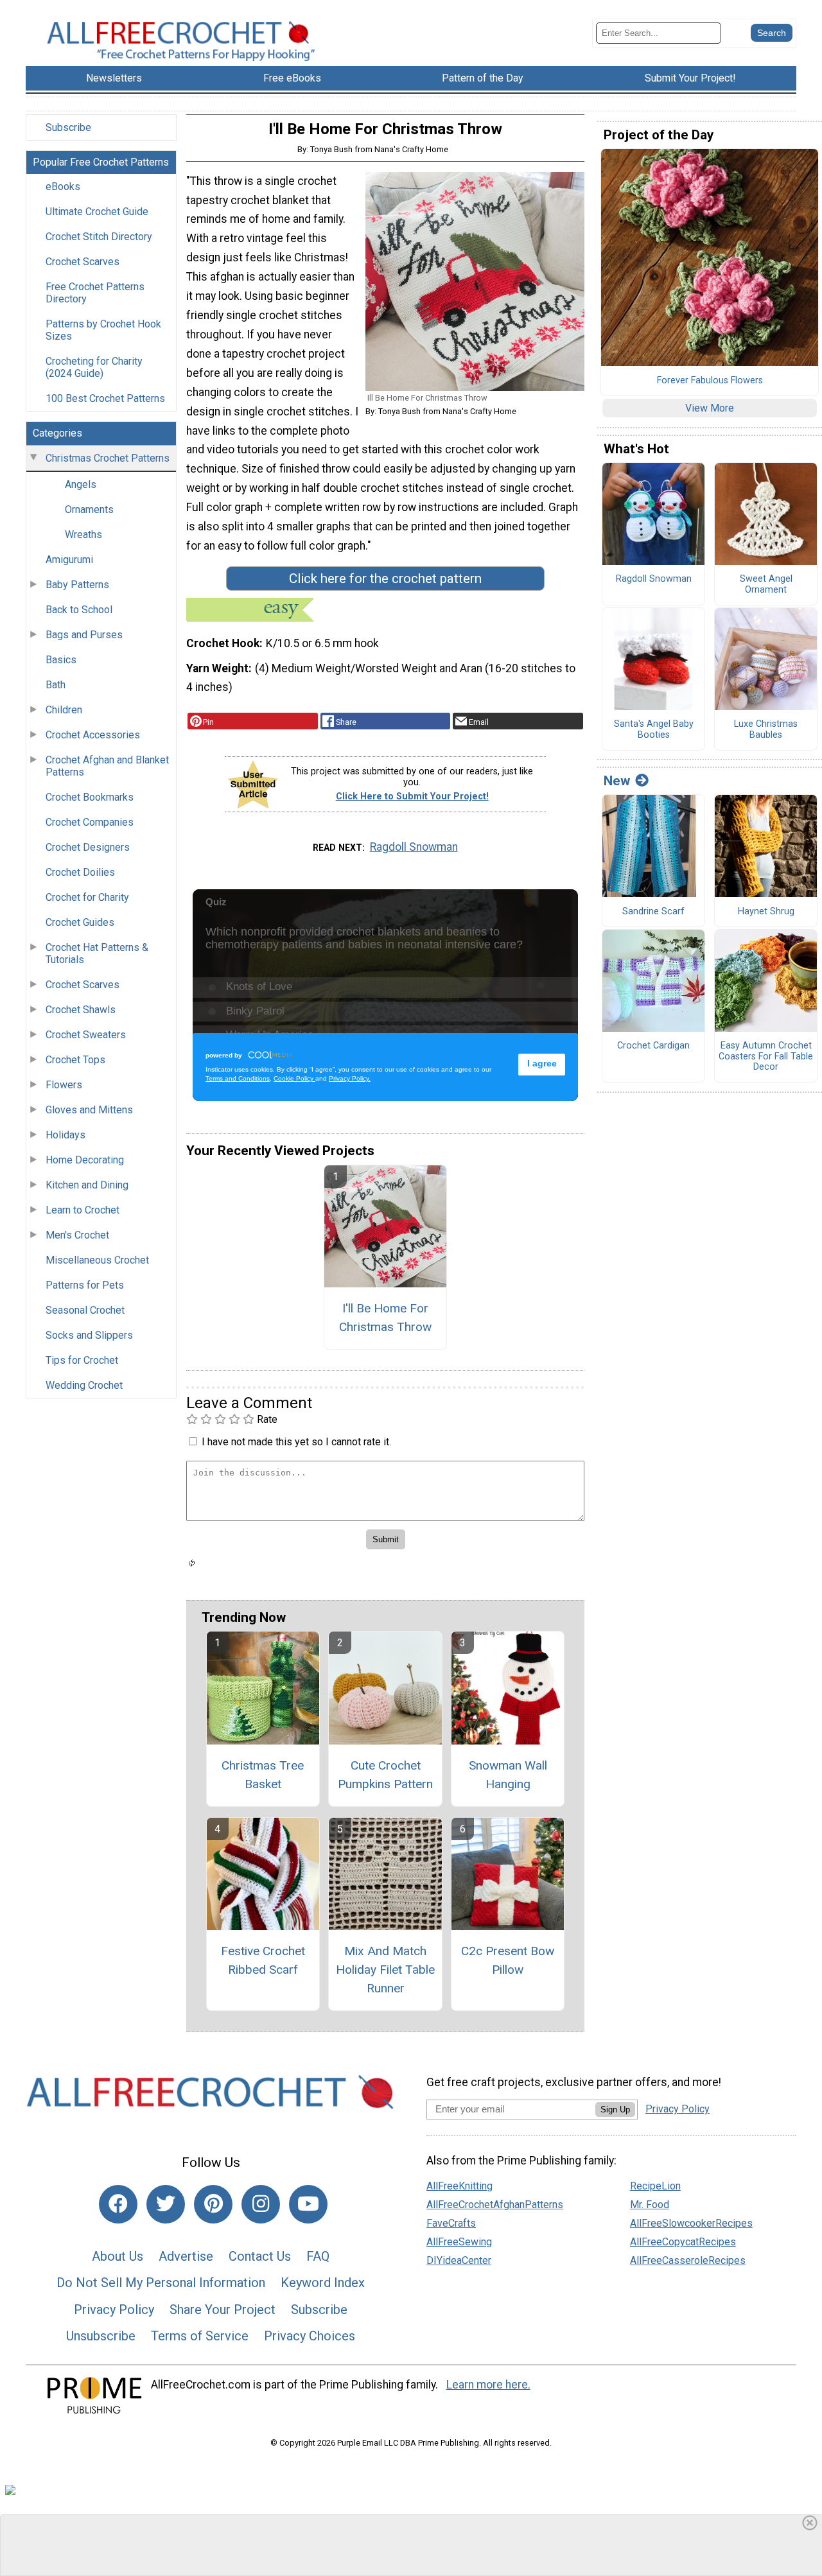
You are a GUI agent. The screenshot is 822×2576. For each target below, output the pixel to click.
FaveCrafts (451, 2223)
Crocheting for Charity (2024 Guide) (94, 367)
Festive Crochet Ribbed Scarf (263, 1960)
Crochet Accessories (93, 735)
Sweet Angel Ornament (766, 585)
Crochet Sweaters (86, 1035)
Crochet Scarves (83, 262)
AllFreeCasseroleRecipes (688, 2260)
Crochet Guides (80, 922)
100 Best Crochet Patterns (105, 398)
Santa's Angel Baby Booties (654, 730)
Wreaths (83, 535)
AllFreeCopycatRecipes (683, 2242)
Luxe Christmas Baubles (766, 730)
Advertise (186, 2256)
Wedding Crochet (84, 1385)
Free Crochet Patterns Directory (95, 293)
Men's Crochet (77, 1235)
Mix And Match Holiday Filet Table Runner (385, 1970)
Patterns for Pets (85, 1285)
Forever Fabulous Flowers (710, 381)
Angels (81, 484)
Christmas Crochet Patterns (108, 458)
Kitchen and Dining (87, 1185)
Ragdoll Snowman (414, 847)
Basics (61, 660)
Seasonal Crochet (85, 1310)
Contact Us (260, 2256)
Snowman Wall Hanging (508, 1775)
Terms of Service (200, 2336)
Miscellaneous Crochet (97, 1260)
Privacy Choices (310, 2336)
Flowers (64, 1085)
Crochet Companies (90, 822)
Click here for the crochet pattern (385, 579)
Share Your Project (223, 2310)
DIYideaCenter (459, 2260)
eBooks (63, 187)
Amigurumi (69, 560)
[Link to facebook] (118, 2204)
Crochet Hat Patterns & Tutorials (97, 953)
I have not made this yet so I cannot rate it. (296, 1442)
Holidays (66, 1135)
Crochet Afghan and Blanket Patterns (107, 766)
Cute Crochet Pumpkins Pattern (385, 1775)
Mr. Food (650, 2205)
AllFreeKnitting (459, 2186)
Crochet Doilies (80, 872)
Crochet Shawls (81, 1010)
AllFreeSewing (459, 2242)
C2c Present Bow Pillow (508, 1960)
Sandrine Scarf (653, 912)
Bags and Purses (84, 635)
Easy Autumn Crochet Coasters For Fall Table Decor (766, 1057)
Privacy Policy (114, 2310)
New (617, 781)
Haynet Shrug (766, 912)
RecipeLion (655, 2186)
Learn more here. (488, 2385)
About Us (118, 2256)
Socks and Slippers (89, 1335)
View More (710, 408)
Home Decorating (85, 1160)
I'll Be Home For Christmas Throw (385, 1318)
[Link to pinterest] (213, 2204)
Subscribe (68, 127)
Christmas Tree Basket (263, 1775)
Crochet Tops (75, 1060)
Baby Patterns (77, 585)
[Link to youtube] (308, 2204)
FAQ (318, 2256)
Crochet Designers (88, 847)
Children (64, 710)
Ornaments (89, 509)
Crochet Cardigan (653, 1046)
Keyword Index (323, 2283)
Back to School (79, 610)
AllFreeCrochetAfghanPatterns (495, 2205)
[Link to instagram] (261, 2204)
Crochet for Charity (87, 897)
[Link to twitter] (166, 2204)
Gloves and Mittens (89, 1110)
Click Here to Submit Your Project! (412, 796)
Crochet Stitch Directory (99, 237)
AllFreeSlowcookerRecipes (691, 2223)
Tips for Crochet (82, 1360)
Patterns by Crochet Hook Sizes (103, 330)
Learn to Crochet (83, 1210)
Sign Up (615, 2110)
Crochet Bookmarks (90, 797)
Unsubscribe (101, 2336)
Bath (56, 685)
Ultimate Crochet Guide (97, 212)
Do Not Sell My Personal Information (161, 2283)
